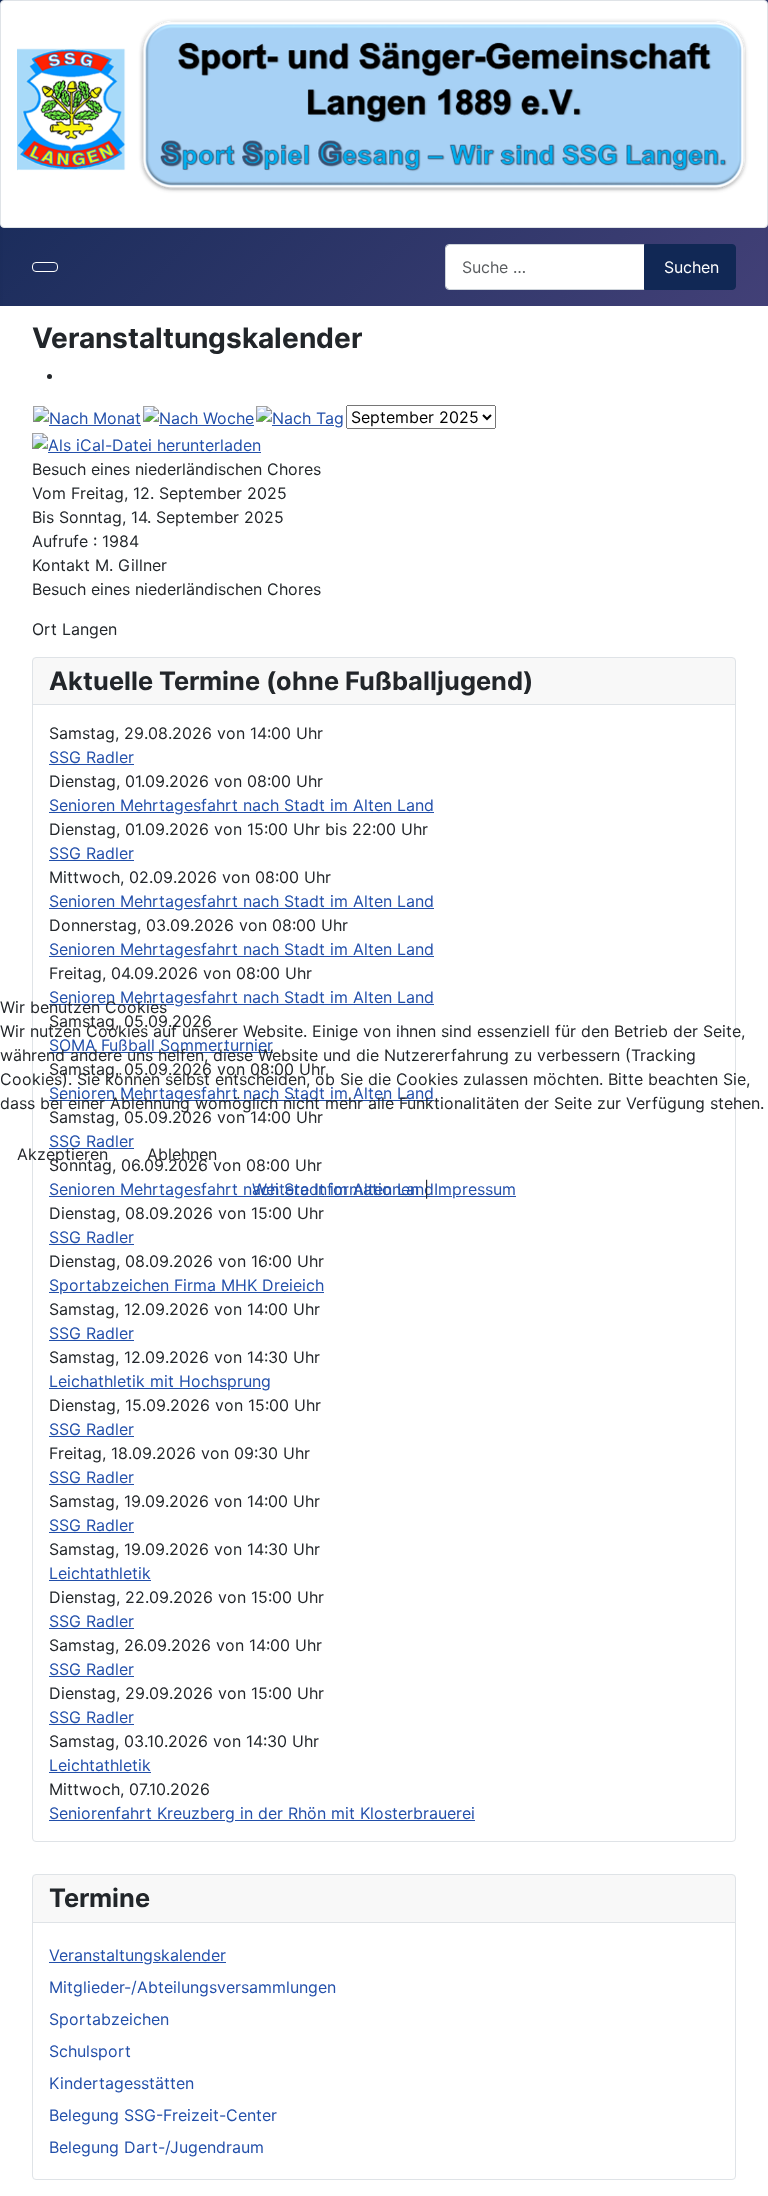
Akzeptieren (62, 1154)
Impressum (475, 1189)
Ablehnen (182, 1154)
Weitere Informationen (335, 1189)
